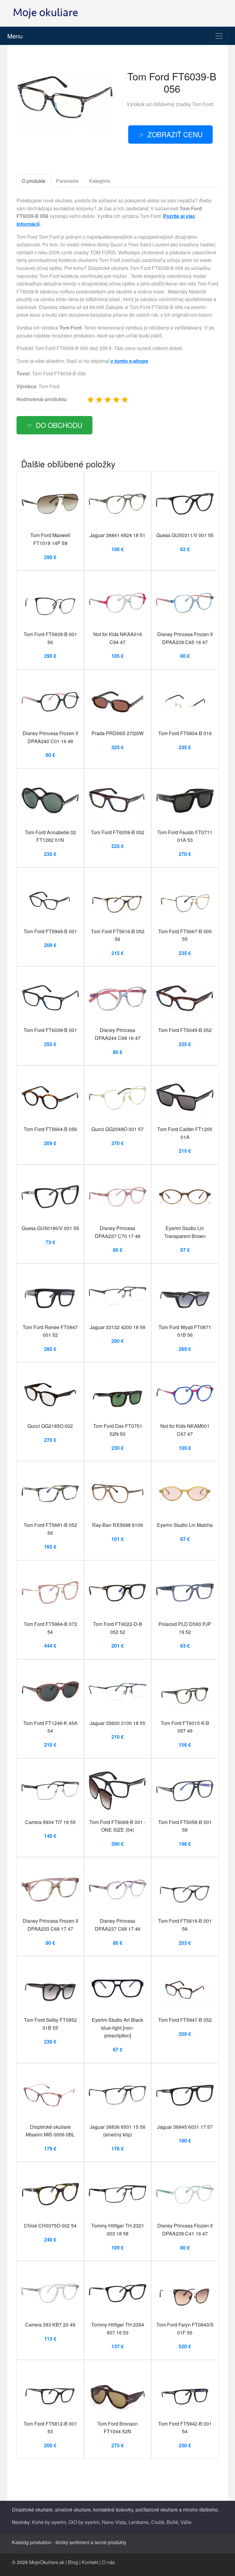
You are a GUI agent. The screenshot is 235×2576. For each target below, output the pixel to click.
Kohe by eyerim (49, 2522)
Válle (186, 2522)
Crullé (158, 2522)
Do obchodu (59, 425)
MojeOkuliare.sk (47, 2562)
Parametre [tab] (67, 181)
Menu (15, 36)
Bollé (172, 2522)
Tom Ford (203, 104)
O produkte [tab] (34, 181)
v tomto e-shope (129, 361)
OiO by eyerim (84, 2522)
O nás (108, 2562)
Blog (73, 2562)
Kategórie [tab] (100, 181)
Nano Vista (114, 2522)
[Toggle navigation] (219, 36)
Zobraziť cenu (175, 134)
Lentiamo (139, 2522)
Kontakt (90, 2562)
